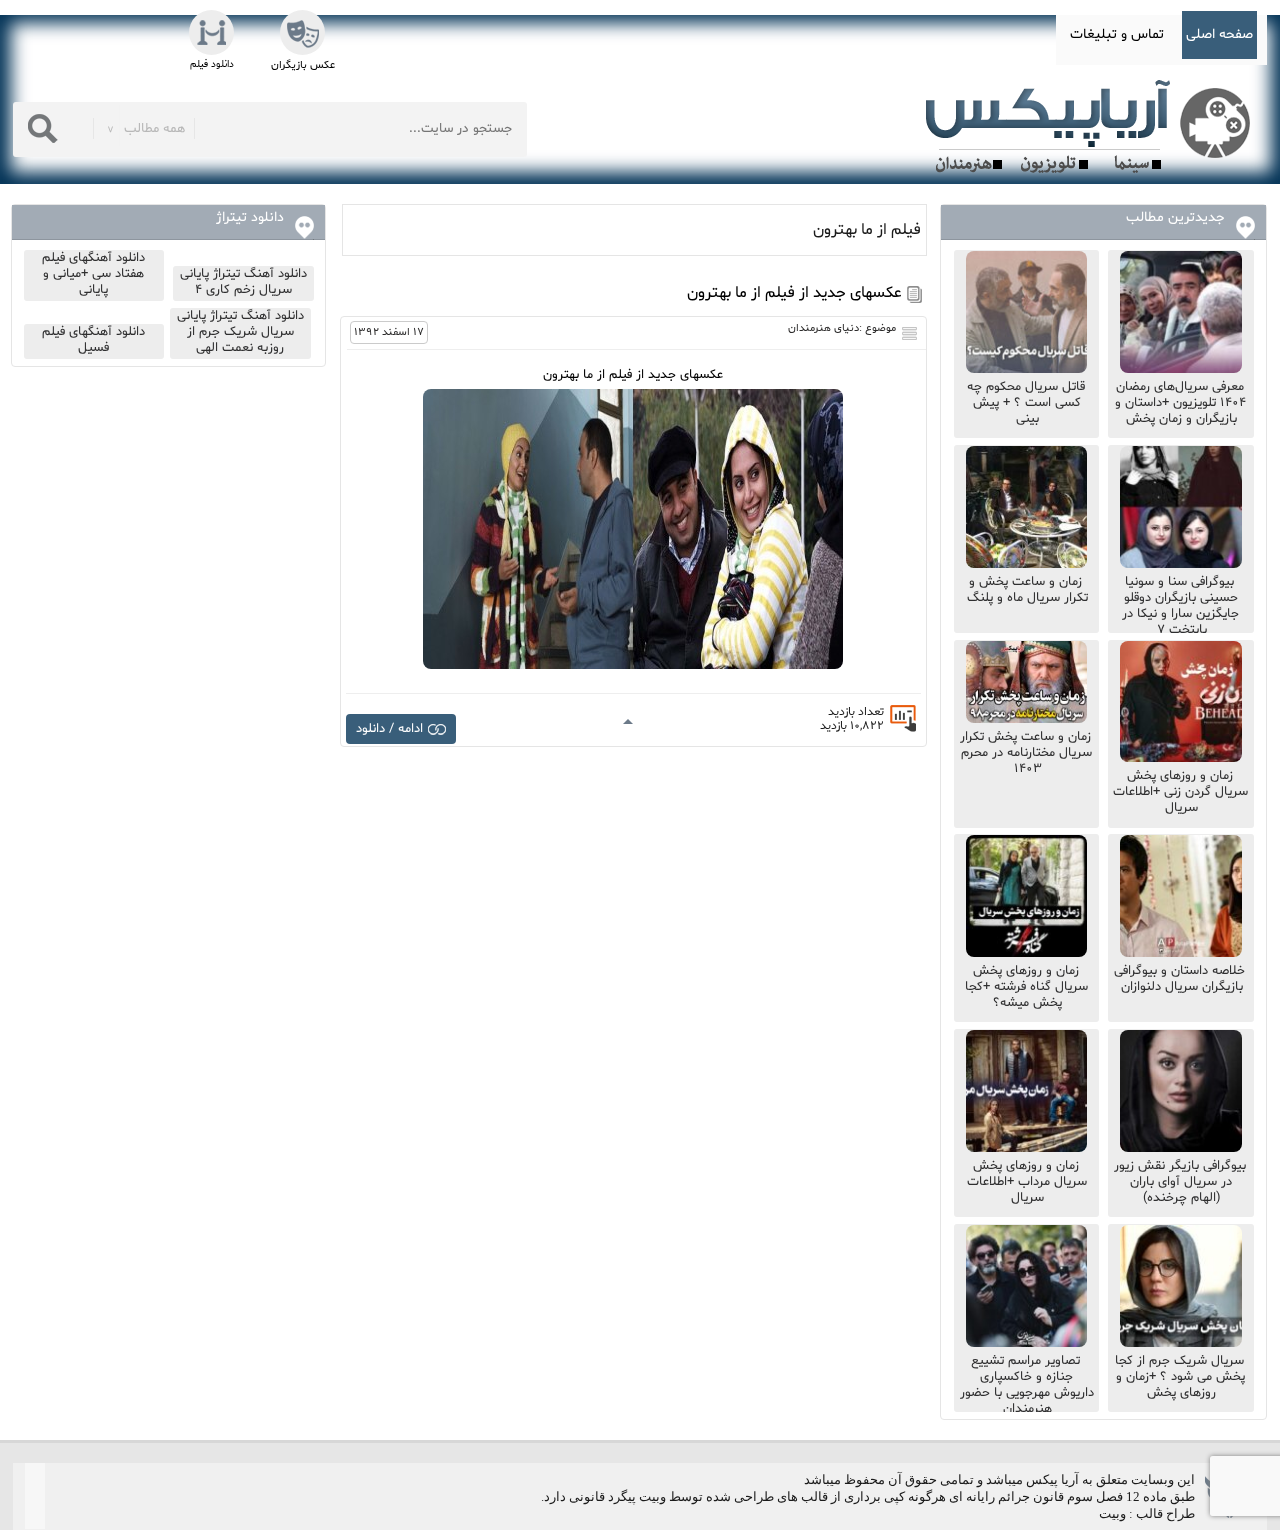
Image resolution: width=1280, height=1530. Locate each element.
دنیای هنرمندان (823, 328)
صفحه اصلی (1219, 34)
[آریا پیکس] (1092, 127)
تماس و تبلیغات (1117, 34)
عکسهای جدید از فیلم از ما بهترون (794, 293)
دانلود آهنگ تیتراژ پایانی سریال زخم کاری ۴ (243, 282)
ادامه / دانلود (389, 729)
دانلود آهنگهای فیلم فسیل (93, 340)
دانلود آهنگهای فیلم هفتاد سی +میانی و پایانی (93, 274)
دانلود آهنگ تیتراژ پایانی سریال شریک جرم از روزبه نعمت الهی (240, 332)
